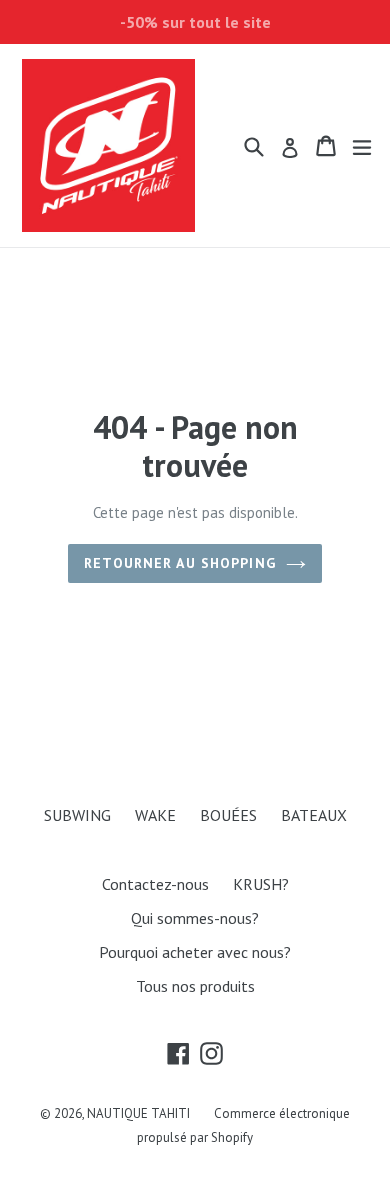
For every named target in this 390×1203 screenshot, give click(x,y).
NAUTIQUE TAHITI (138, 1113)
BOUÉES (228, 815)
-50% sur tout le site (195, 22)
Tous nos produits (195, 986)
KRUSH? (261, 884)
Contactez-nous (155, 884)
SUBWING (77, 815)
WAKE (155, 815)
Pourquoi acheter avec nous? (195, 952)
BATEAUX (314, 815)
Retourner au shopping (180, 563)
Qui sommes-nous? (195, 918)
